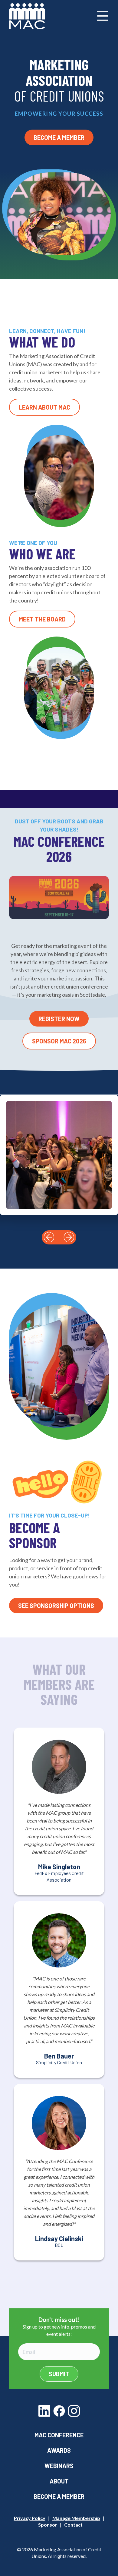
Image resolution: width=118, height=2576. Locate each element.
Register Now (59, 1019)
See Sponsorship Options (56, 1606)
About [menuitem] (59, 2481)
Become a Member (59, 137)
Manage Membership (76, 2518)
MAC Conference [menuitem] (59, 2435)
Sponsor (48, 2525)
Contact (73, 2525)
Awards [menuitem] (59, 2450)
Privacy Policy (30, 2518)
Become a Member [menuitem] (59, 2496)
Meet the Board (42, 619)
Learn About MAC (44, 407)
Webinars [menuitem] (59, 2466)
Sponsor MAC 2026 (59, 1041)
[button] (49, 1237)
